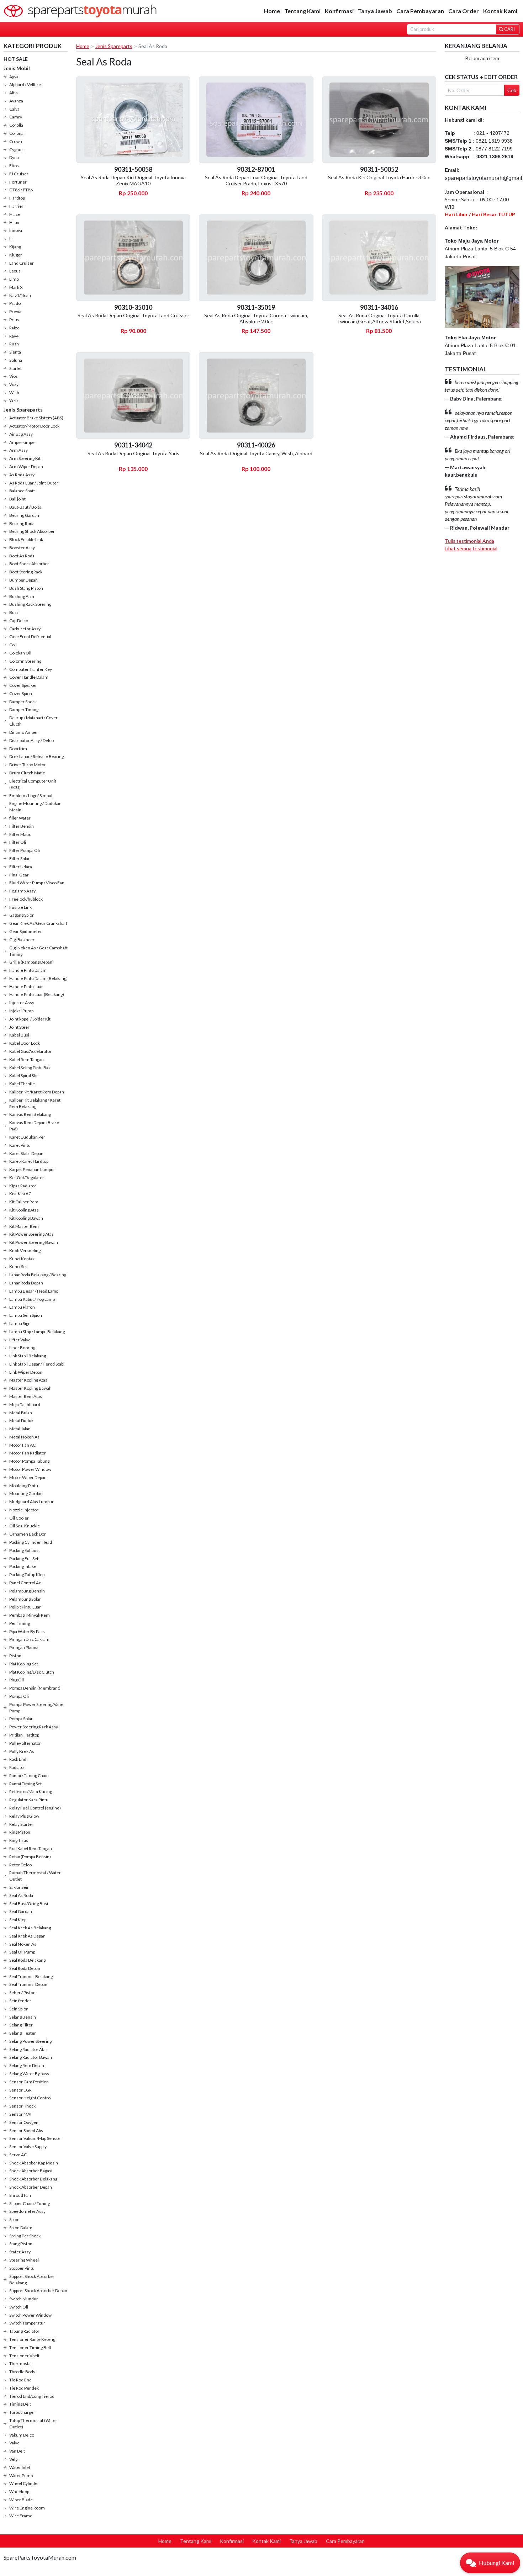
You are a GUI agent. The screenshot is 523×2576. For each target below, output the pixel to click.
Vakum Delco (22, 2435)
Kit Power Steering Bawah (34, 1242)
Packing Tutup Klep (27, 1575)
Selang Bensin (23, 2017)
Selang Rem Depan (27, 2065)
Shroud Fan (20, 2195)
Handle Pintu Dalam (28, 970)
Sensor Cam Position (29, 2082)
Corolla (16, 125)
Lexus (15, 271)
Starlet (15, 368)
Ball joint (17, 499)
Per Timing (20, 1623)
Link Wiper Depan (26, 1372)
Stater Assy (20, 2252)
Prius (14, 320)
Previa (15, 311)
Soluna (16, 360)
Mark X (16, 287)
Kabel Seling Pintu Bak (30, 1068)
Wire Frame (21, 2516)
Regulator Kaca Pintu (29, 1800)
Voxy (14, 384)
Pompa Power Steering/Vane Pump (36, 1708)
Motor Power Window (30, 1469)
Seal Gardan (21, 1911)
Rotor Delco (20, 1865)
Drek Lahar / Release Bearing (36, 756)
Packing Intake (23, 1566)
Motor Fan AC (22, 1445)
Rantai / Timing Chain (29, 1775)
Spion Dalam (21, 2228)
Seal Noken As (23, 1944)
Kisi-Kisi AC (20, 1194)
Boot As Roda (22, 556)
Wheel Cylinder (24, 2483)
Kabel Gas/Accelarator (30, 1051)
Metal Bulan (21, 1413)
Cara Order (464, 11)
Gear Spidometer (26, 931)
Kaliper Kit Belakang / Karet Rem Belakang (35, 1103)
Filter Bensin (22, 826)
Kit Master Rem (24, 1226)
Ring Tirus (19, 1840)
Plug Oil (17, 1680)
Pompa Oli (19, 1696)
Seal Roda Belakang (27, 1960)
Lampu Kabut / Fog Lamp (32, 1299)
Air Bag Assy (21, 434)
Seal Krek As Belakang (30, 1928)
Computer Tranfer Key (31, 669)
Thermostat (21, 2363)
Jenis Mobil (17, 68)
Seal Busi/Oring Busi (29, 1904)
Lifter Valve (20, 1340)
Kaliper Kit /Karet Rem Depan (37, 1092)
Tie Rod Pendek (24, 2388)
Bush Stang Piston (26, 588)
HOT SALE (16, 59)
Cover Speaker (23, 685)
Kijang (15, 247)
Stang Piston (21, 2244)
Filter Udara (21, 867)
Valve (14, 2443)
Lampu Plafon (22, 1307)
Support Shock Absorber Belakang (32, 2280)
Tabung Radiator (24, 2331)
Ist (12, 238)
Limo (14, 279)
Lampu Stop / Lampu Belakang (37, 1332)
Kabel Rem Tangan (27, 1059)
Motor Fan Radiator (28, 1453)
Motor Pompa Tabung (29, 1461)
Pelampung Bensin (27, 1591)
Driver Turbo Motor (28, 765)
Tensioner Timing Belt (30, 2347)
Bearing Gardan (24, 515)
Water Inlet (20, 2467)
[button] (490, 2563)
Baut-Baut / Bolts (25, 507)
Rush (14, 344)
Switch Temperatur (27, 2323)
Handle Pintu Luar (26, 987)
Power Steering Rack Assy (34, 1727)
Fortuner (18, 182)
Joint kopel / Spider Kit (30, 1019)
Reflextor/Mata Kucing (31, 1791)
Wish (14, 393)
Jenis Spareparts (23, 410)
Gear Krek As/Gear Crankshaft (38, 923)
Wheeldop (19, 2492)
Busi (14, 612)
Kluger (16, 255)
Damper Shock (23, 702)
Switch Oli (19, 2307)
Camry (16, 117)
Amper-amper (23, 442)
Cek (512, 90)
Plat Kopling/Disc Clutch (32, 1672)
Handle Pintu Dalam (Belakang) (38, 978)
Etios (14, 166)
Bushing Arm (22, 596)
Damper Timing (24, 709)
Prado (15, 303)
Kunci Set (18, 1266)
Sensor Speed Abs (26, 2130)
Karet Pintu (20, 1145)
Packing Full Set (24, 1559)
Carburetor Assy (25, 629)
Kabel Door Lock (25, 1043)
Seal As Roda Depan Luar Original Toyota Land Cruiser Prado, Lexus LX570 (256, 180)
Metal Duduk (21, 1420)
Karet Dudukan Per (27, 1137)
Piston (15, 1656)
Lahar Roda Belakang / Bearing (38, 1275)
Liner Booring (22, 1348)
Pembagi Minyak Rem (30, 1615)
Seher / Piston (22, 1992)
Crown (16, 141)
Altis (14, 93)
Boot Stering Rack (26, 572)
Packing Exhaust (25, 1550)
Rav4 (14, 336)
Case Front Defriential (30, 637)
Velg (13, 2459)
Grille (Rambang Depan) (31, 962)
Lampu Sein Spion (26, 1315)
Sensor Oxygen (24, 2122)
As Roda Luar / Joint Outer (34, 483)
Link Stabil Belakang (28, 1356)
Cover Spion (21, 693)
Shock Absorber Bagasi (31, 2171)
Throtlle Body (22, 2372)
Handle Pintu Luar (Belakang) (37, 994)
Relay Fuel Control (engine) (35, 1808)
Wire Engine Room (27, 2508)
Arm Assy (19, 450)
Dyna (14, 157)
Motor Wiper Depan (28, 1477)
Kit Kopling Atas (24, 1210)
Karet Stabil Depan (26, 1153)
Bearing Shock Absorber (32, 531)
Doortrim (18, 749)
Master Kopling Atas (28, 1380)
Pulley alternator (25, 1743)
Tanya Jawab (375, 11)
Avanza (16, 101)
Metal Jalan (20, 1429)
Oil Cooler (19, 1518)
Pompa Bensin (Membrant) (35, 1688)
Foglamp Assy (22, 891)
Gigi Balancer (22, 940)
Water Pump (21, 2476)
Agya (14, 77)
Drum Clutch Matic (27, 773)
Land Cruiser (22, 263)
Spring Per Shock (25, 2236)
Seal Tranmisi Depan (28, 1984)
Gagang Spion (22, 915)
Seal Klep (18, 1920)
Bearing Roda (22, 523)
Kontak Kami (500, 11)
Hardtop (17, 198)
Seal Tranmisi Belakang (31, 1976)
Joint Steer (19, 1027)
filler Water (20, 818)
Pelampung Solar (25, 1599)
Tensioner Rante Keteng (32, 2339)
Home (272, 11)
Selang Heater (23, 2033)
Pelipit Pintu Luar (25, 1607)
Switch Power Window (30, 2315)
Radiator (17, 1767)
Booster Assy (22, 548)
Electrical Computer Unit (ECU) (33, 784)
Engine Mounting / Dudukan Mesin (35, 807)
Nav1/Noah (20, 295)
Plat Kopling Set (24, 1664)
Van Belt (17, 2451)
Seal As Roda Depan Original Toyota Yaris (133, 453)
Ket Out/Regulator (27, 1178)
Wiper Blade (21, 2500)
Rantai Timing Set (25, 1784)
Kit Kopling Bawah (26, 1218)
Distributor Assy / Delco (31, 740)
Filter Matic (20, 834)
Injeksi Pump (21, 1011)
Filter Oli (18, 842)
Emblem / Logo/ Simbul (31, 796)
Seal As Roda (21, 1895)
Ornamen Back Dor (28, 1534)
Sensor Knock (22, 2106)
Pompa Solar (21, 1719)
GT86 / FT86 (21, 190)
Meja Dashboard (25, 1404)
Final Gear (19, 875)
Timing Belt (20, 2404)
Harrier (16, 206)
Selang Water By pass (29, 2074)
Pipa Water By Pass (27, 1631)
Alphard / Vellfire (25, 84)
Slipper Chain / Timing (30, 2203)
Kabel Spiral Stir (24, 1075)
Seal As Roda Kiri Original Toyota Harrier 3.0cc (379, 177)
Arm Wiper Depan (26, 467)
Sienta (15, 352)
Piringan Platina (24, 1647)
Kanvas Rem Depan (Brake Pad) (34, 1126)
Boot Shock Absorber (29, 564)
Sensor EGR (20, 2090)
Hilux (14, 222)
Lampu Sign (20, 1323)
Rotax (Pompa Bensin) (30, 1857)
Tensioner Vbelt (24, 2356)
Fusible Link (20, 907)
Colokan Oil (20, 653)
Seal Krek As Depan (27, 1936)
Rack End (18, 1759)
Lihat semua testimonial (471, 548)
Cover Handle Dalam (29, 677)
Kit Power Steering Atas (31, 1234)
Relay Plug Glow (24, 1816)
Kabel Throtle (22, 1084)
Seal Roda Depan (25, 1968)
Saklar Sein (19, 1887)
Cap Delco (19, 621)
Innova (16, 230)
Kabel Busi (19, 1035)
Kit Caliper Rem (24, 1202)
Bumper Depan (23, 580)
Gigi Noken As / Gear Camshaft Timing (38, 951)
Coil (13, 645)
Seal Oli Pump (22, 1952)
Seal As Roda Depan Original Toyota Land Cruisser (133, 315)
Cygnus (16, 150)
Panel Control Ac (25, 1583)
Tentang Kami (302, 11)
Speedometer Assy (27, 2211)
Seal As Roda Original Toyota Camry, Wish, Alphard (256, 453)
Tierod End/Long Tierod (32, 2396)
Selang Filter (21, 2025)
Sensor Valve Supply (28, 2146)
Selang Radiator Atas (28, 2049)
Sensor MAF (21, 2114)
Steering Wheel (24, 2260)
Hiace (15, 214)
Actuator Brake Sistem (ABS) (36, 418)
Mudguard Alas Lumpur (31, 1502)
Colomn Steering (25, 661)
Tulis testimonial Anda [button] (469, 541)
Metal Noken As (24, 1437)
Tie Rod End (20, 2380)
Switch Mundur (24, 2299)
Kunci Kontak (22, 1259)
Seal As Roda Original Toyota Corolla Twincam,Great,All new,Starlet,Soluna (379, 318)
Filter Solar (20, 858)
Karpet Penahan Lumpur (32, 1169)
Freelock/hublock (26, 899)
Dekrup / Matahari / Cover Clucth (33, 721)
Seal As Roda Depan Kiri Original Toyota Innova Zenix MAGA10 (133, 180)
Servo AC (18, 2155)
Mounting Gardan (26, 1493)
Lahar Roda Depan (26, 1283)
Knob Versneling (25, 1250)
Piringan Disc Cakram (29, 1639)
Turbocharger (22, 2412)
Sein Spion (19, 2009)
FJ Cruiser (19, 174)
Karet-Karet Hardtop (29, 1161)
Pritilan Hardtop (24, 1735)
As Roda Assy (22, 475)
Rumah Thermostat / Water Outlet (35, 1876)
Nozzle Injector (24, 1510)
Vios (14, 376)
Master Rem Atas (26, 1396)
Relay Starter (21, 1824)
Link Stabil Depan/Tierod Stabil (37, 1364)
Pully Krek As (22, 1751)
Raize (14, 328)
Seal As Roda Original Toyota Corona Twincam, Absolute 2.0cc (256, 318)
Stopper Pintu (22, 2268)
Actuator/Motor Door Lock (34, 426)
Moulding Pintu (24, 1486)
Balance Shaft (22, 491)
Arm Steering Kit (25, 458)
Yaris (14, 401)
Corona (16, 133)
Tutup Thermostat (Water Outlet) (33, 2424)
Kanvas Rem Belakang (30, 1114)
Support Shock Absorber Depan (38, 2291)
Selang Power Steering (30, 2041)
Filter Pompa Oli (25, 850)
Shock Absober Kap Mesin (34, 2163)
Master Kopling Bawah (30, 1388)
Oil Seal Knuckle (25, 1526)
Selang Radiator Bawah (31, 2057)
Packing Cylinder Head (31, 1542)
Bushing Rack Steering (30, 604)
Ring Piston (20, 1832)
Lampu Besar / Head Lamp (34, 1291)
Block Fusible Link (26, 539)
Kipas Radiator (23, 1186)
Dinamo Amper (24, 732)
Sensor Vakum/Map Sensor (35, 2138)
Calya (14, 109)
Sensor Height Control (30, 2098)
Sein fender (20, 2001)
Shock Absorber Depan (31, 2187)
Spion (14, 2219)
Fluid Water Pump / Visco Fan (37, 883)
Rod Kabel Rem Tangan (31, 1848)
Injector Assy (22, 1003)
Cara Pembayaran (420, 11)
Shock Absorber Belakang (33, 2179)
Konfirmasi (339, 11)
